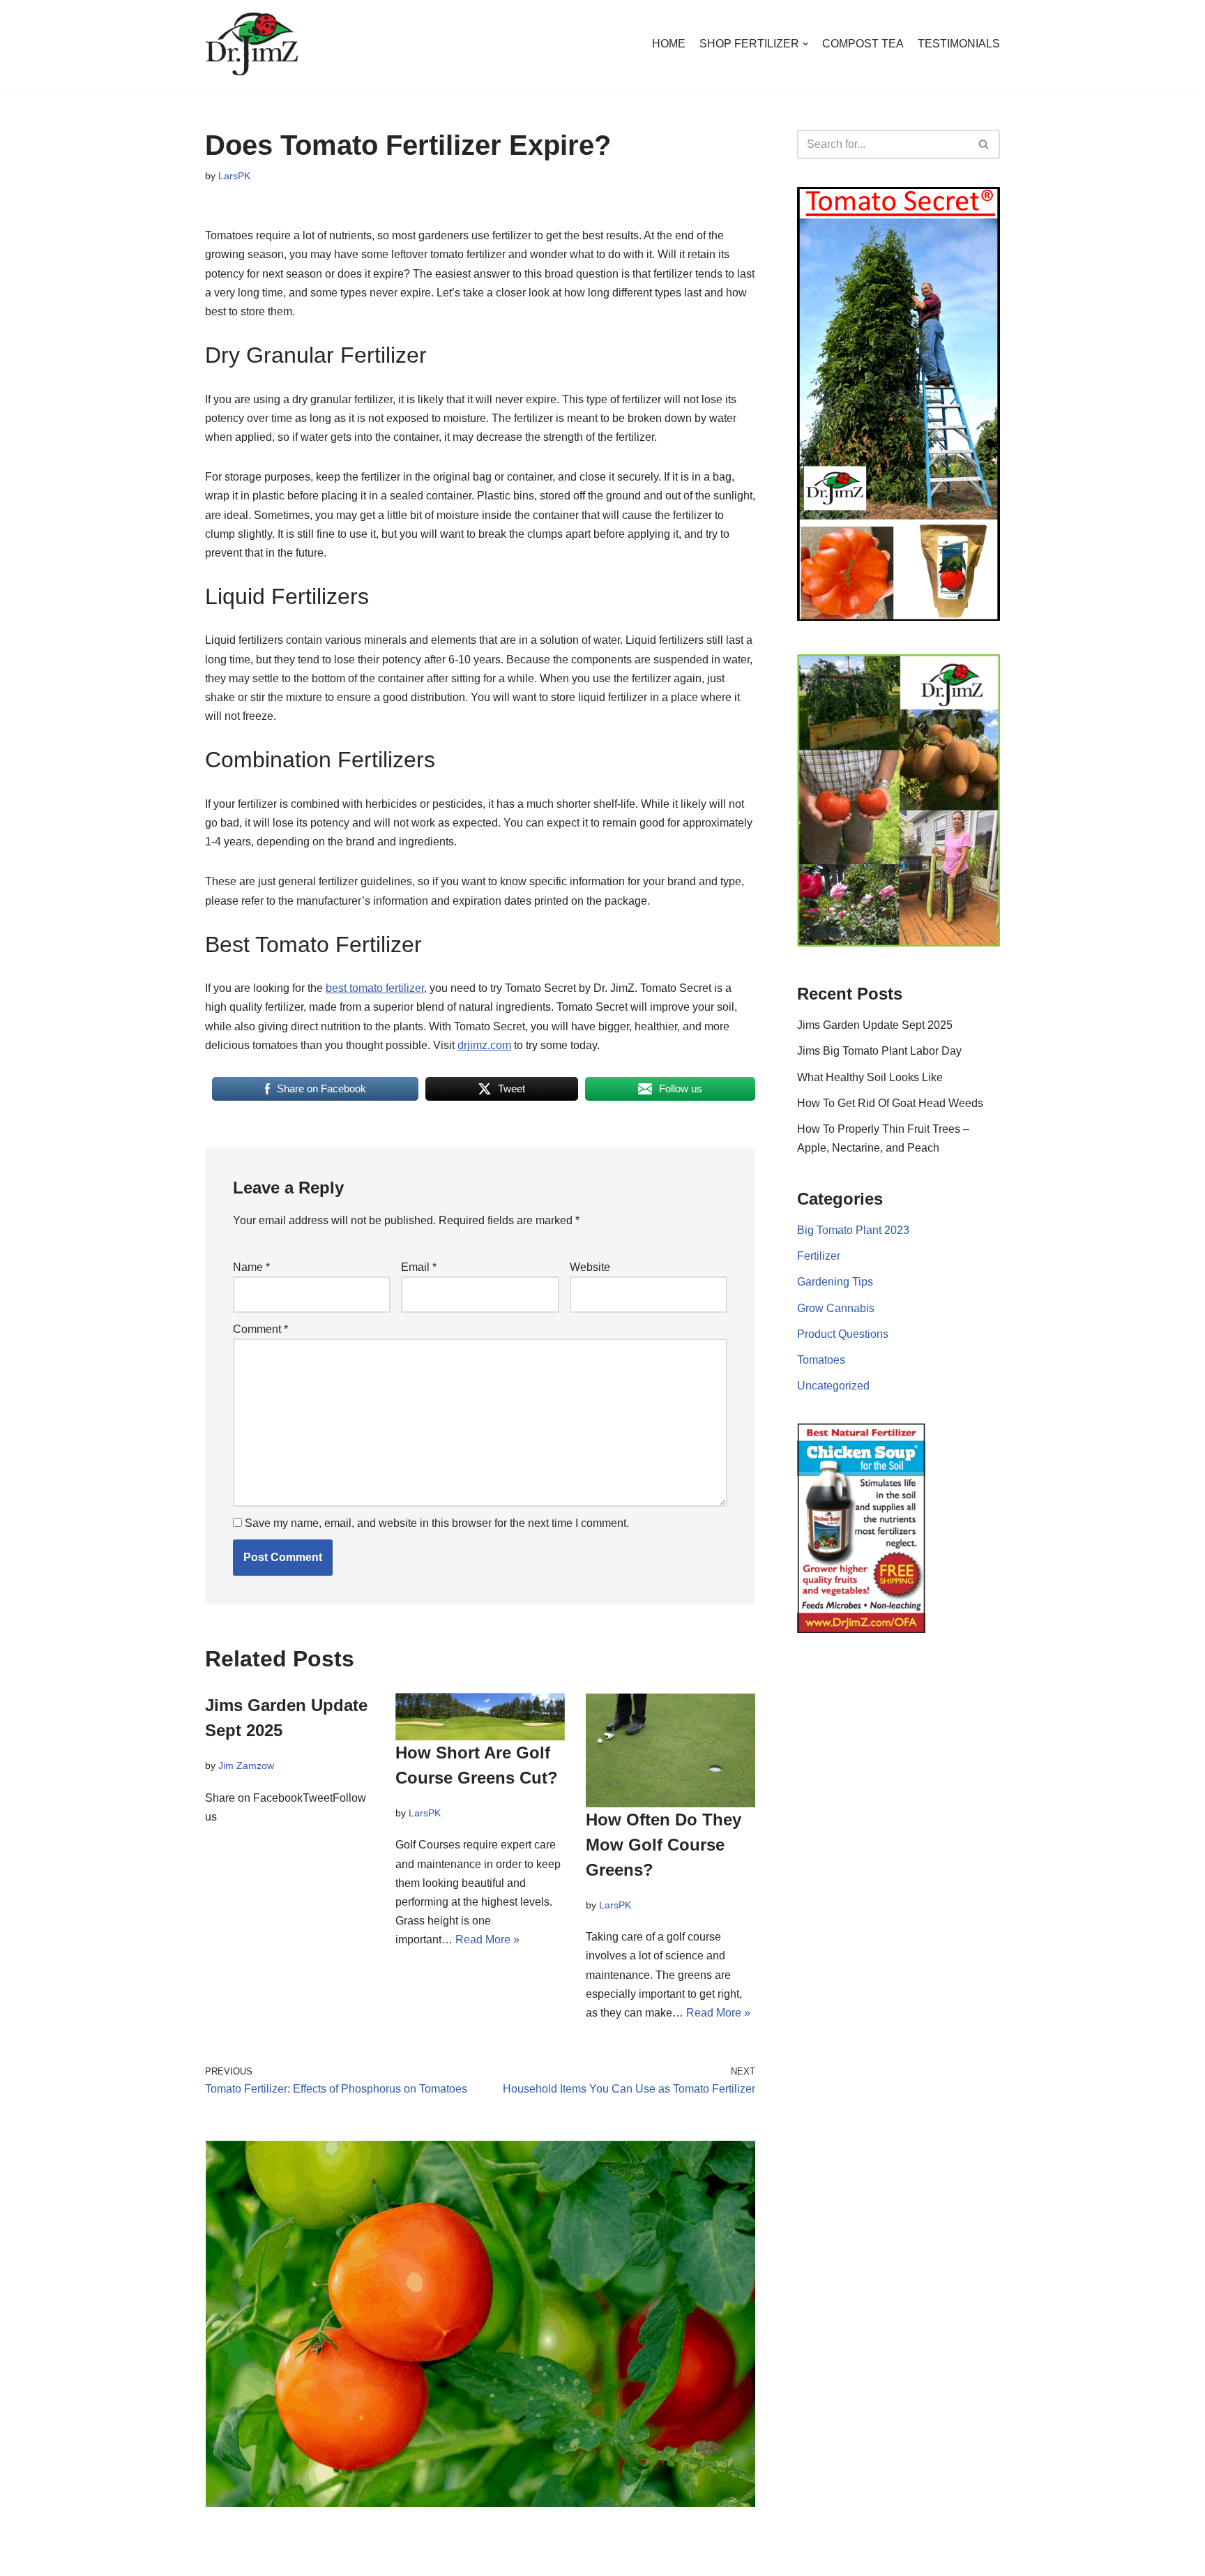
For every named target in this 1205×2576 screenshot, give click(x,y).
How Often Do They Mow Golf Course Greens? (664, 1845)
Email (419, 1267)
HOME (669, 44)
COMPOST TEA (863, 44)
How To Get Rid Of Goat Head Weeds (890, 1103)
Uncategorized (833, 1386)
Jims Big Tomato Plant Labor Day (879, 1051)
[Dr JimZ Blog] (252, 44)
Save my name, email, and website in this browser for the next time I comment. (437, 1523)
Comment (260, 1328)
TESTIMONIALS (959, 44)
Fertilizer (819, 1256)
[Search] (984, 144)
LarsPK (234, 176)
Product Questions (843, 1334)
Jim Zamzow (246, 1765)
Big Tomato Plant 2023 (853, 1230)
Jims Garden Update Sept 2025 (875, 1025)
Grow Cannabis (836, 1308)
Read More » (487, 1939)
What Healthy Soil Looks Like (870, 1077)
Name (251, 1267)
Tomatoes (821, 1360)
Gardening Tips (835, 1282)
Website (590, 1267)
